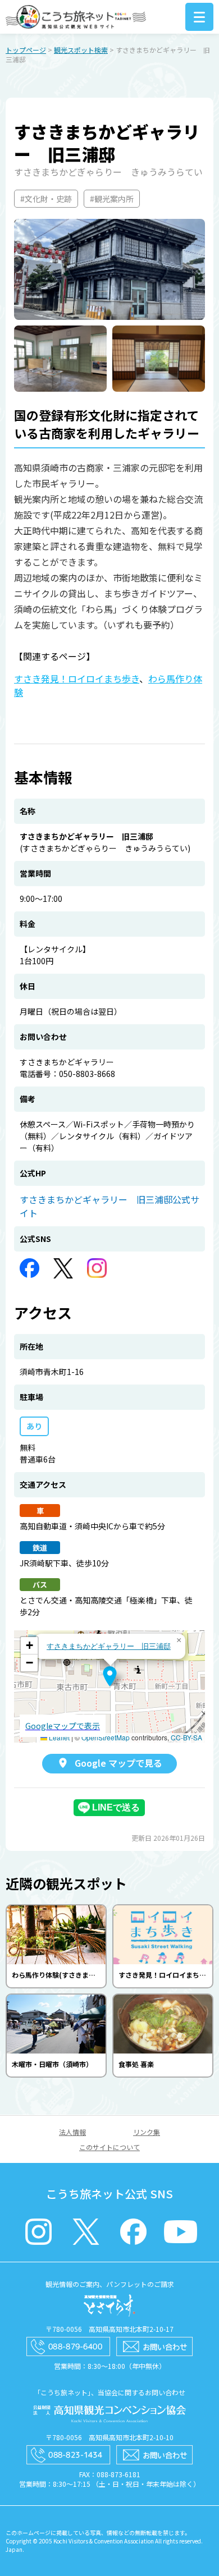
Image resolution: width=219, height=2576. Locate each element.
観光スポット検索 (81, 50)
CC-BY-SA (186, 1737)
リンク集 (147, 2132)
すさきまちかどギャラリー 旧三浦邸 (109, 1646)
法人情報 (72, 2132)
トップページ (26, 50)
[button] (110, 1676)
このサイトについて (109, 2147)
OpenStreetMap (106, 1737)
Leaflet (58, 1737)
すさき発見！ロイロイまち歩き (77, 679)
